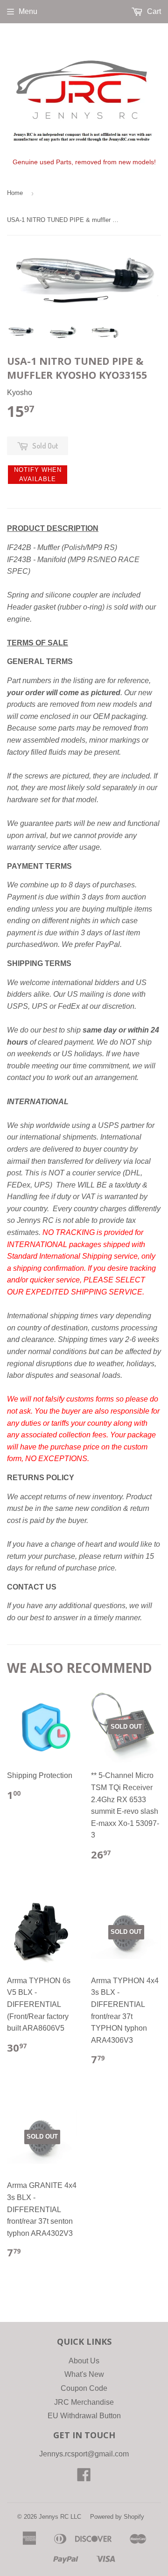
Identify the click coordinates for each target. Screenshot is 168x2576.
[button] (38, 475)
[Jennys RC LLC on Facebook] (84, 2478)
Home (15, 193)
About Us (84, 2361)
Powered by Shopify (117, 2517)
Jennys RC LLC (60, 2517)
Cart (153, 11)
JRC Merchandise (84, 2402)
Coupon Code (84, 2388)
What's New (84, 2374)
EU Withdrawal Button (84, 2416)
